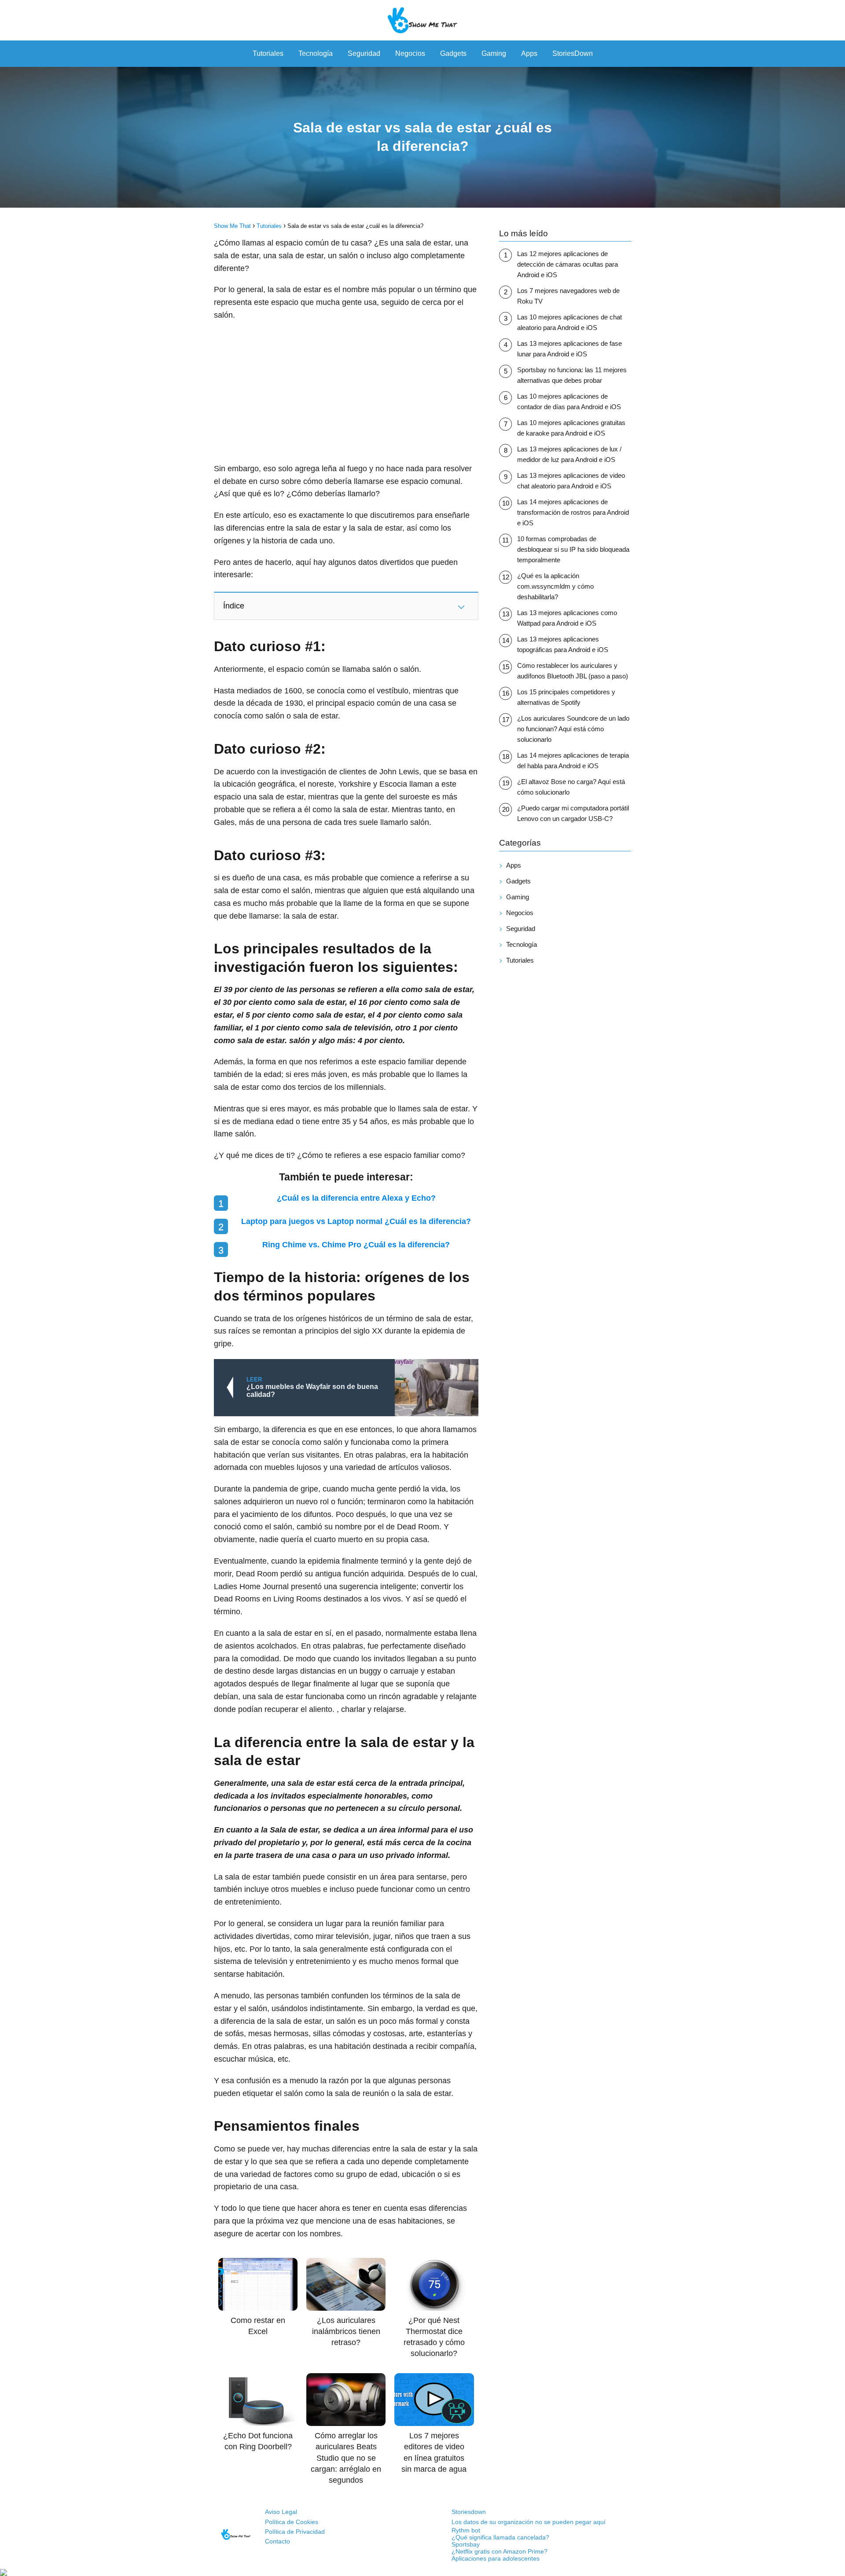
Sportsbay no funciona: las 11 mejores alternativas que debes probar (572, 375)
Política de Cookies (292, 2522)
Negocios (410, 53)
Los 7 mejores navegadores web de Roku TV (568, 296)
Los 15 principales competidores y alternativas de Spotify (566, 697)
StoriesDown (573, 53)
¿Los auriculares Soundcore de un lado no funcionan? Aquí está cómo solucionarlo (573, 729)
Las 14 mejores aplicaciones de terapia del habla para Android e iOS (573, 760)
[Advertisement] (346, 392)
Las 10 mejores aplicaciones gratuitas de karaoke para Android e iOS (571, 428)
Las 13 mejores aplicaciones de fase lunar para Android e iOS (569, 349)
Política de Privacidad (295, 2532)
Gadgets (453, 53)
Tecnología (316, 53)
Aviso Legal (281, 2512)
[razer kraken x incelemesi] (422, 2572)
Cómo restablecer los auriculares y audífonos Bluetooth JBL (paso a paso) (573, 671)
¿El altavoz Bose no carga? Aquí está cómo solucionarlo (571, 787)
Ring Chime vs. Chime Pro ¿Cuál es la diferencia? (356, 1245)
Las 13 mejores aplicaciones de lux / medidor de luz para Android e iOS (569, 454)
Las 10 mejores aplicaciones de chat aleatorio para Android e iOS (569, 322)
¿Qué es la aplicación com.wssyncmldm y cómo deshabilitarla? (555, 586)
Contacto (277, 2541)
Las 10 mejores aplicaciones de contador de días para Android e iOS (569, 401)
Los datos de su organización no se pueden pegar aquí (529, 2522)
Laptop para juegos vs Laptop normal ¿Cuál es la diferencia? (356, 1221)
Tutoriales (268, 53)
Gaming (494, 53)
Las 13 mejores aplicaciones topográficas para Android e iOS (563, 644)
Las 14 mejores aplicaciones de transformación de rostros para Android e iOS (573, 512)
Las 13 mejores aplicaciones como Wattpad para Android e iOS (567, 618)
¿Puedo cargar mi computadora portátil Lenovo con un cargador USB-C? (573, 813)
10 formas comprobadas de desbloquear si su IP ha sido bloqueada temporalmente (573, 549)
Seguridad (364, 53)
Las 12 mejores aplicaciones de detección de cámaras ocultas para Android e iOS (568, 264)
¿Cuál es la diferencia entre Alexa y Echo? (356, 1198)
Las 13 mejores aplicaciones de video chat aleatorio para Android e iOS (571, 481)
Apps (529, 53)
